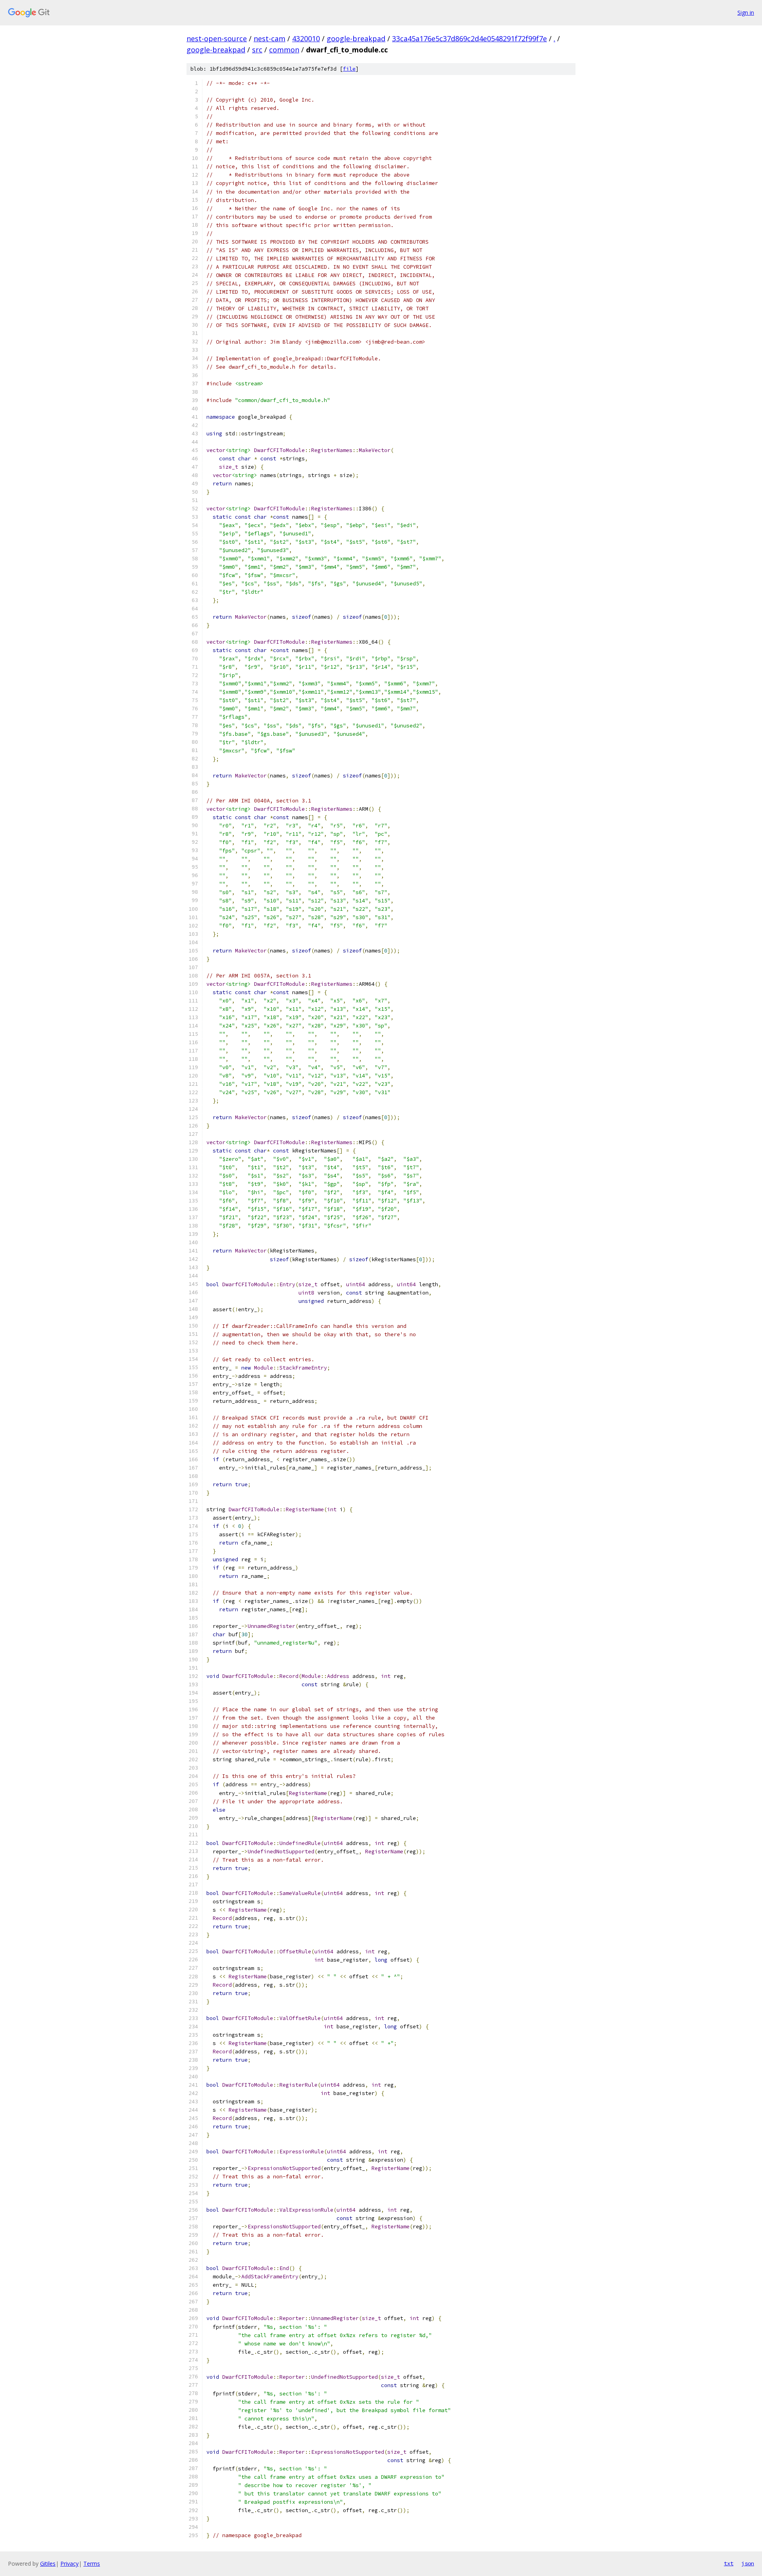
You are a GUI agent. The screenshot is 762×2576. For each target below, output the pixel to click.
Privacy (69, 2563)
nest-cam (269, 38)
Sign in (746, 13)
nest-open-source (217, 38)
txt (729, 2563)
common (284, 50)
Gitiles (48, 2563)
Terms (92, 2563)
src (257, 50)
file (349, 69)
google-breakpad (356, 38)
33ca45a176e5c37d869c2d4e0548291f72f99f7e (470, 38)
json (748, 2563)
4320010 (306, 38)
